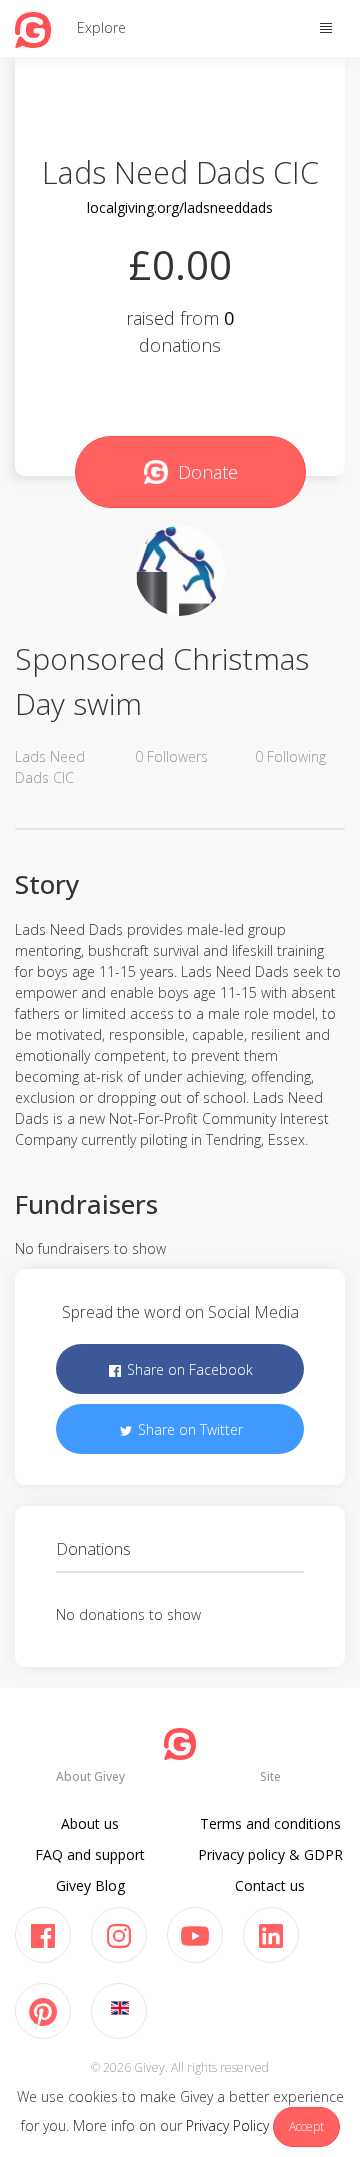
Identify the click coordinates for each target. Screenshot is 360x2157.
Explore (101, 27)
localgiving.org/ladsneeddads (180, 207)
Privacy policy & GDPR (270, 1854)
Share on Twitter (188, 1429)
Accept (306, 2126)
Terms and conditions (270, 1823)
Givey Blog (90, 1885)
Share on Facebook (188, 1369)
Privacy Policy (227, 2125)
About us (90, 1823)
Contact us (270, 1885)
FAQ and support (90, 1854)
